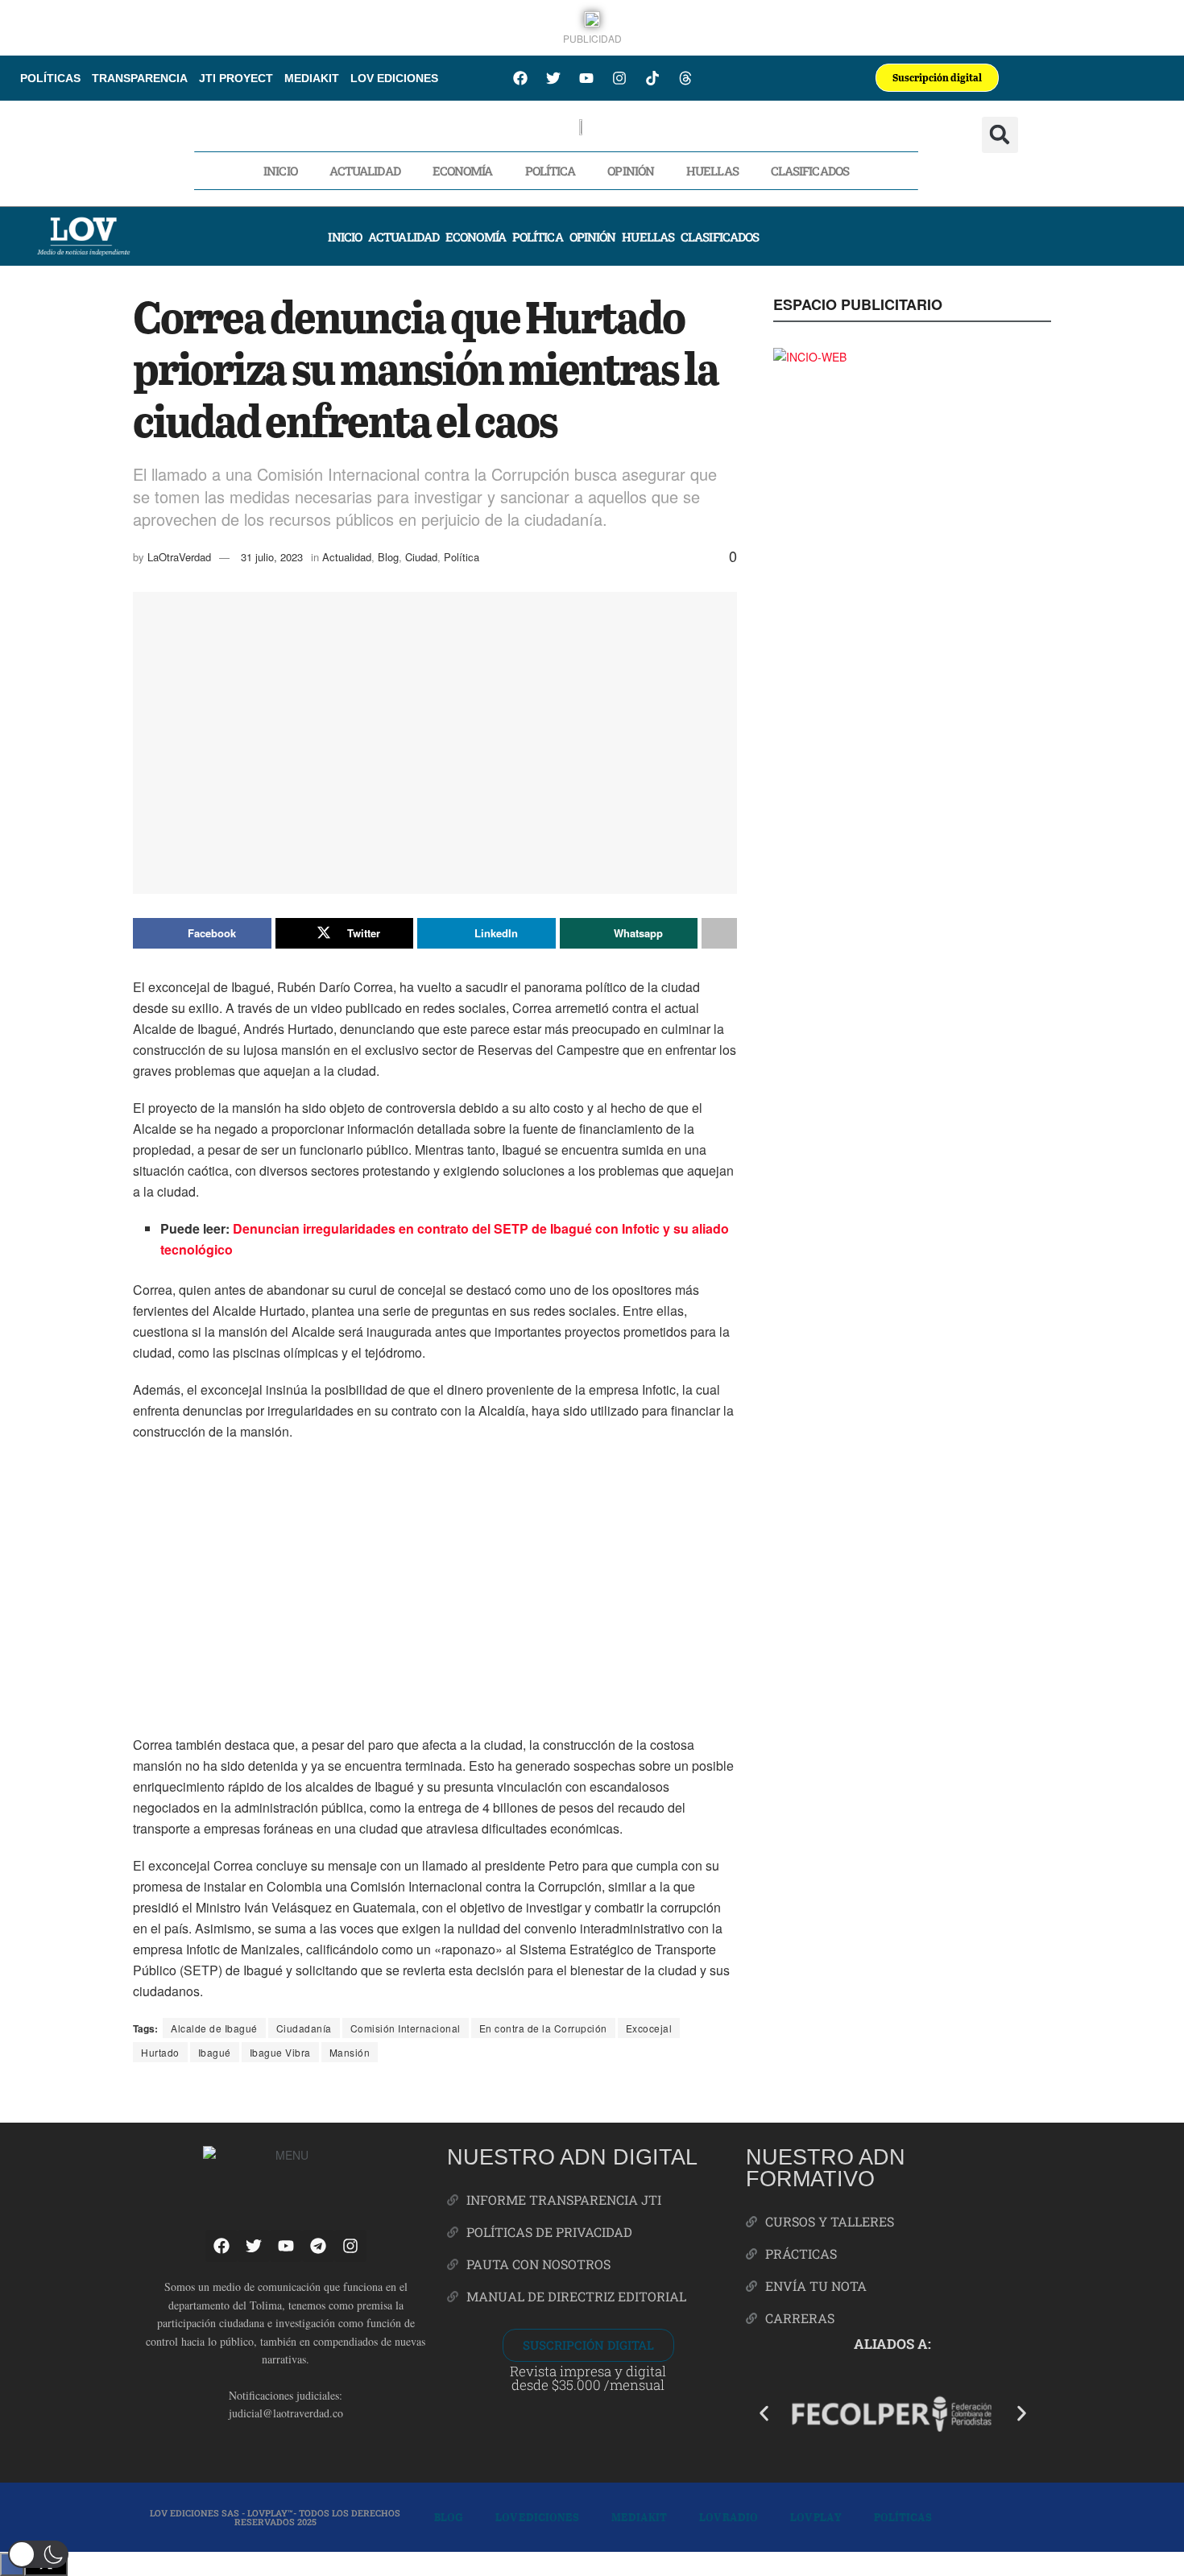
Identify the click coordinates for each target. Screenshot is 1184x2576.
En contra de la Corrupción (543, 2028)
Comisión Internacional (406, 2028)
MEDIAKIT (312, 78)
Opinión (631, 171)
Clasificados (810, 171)
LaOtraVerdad (179, 557)
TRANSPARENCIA (140, 78)
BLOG (449, 2517)
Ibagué (215, 2052)
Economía (463, 171)
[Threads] (685, 78)
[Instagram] (619, 78)
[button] (1000, 135)
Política (551, 171)
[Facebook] (520, 78)
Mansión (350, 2052)
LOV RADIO (729, 2517)
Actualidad (365, 171)
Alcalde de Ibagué (214, 2028)
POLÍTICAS (50, 78)
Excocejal (649, 2028)
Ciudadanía (304, 2028)
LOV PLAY (816, 2517)
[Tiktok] (652, 78)
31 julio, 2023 (272, 557)
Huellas (712, 171)
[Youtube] (586, 78)
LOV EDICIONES (394, 78)
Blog (388, 557)
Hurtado (160, 2052)
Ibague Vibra (280, 2052)
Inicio (280, 171)
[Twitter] (553, 78)
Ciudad (421, 557)
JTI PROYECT (236, 78)
